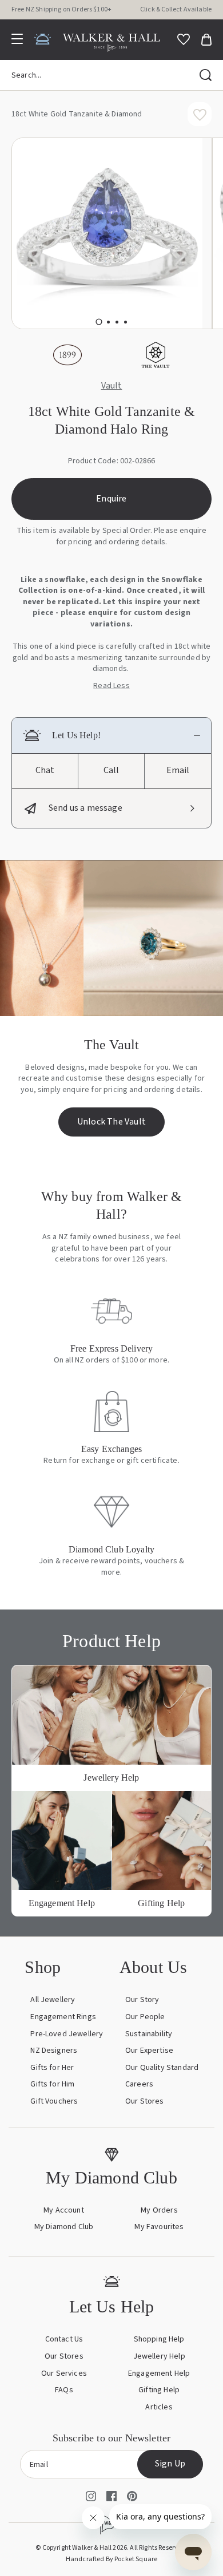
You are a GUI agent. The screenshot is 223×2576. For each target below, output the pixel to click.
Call (111, 770)
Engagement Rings (63, 2017)
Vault (112, 386)
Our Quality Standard (162, 2068)
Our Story (142, 2000)
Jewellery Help (159, 2356)
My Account (64, 2210)
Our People (145, 2017)
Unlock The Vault (111, 1122)
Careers (139, 2084)
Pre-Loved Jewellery (67, 2034)
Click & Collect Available (176, 9)
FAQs (64, 2390)
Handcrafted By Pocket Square (111, 2559)
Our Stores (145, 2101)
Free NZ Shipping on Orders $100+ (61, 9)
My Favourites (159, 2227)
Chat (45, 770)
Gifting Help (159, 2390)
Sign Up (170, 2464)
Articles (159, 2407)
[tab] (99, 322)
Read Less (111, 686)
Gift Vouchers (54, 2101)
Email (178, 770)
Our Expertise (149, 2051)
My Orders (159, 2210)
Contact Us (64, 2339)
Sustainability (149, 2034)
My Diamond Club (64, 2227)
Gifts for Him (52, 2084)
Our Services (64, 2373)
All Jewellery (53, 2000)
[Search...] (206, 75)
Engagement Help (159, 2373)
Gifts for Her (52, 2068)
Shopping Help (159, 2339)
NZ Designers (54, 2051)
